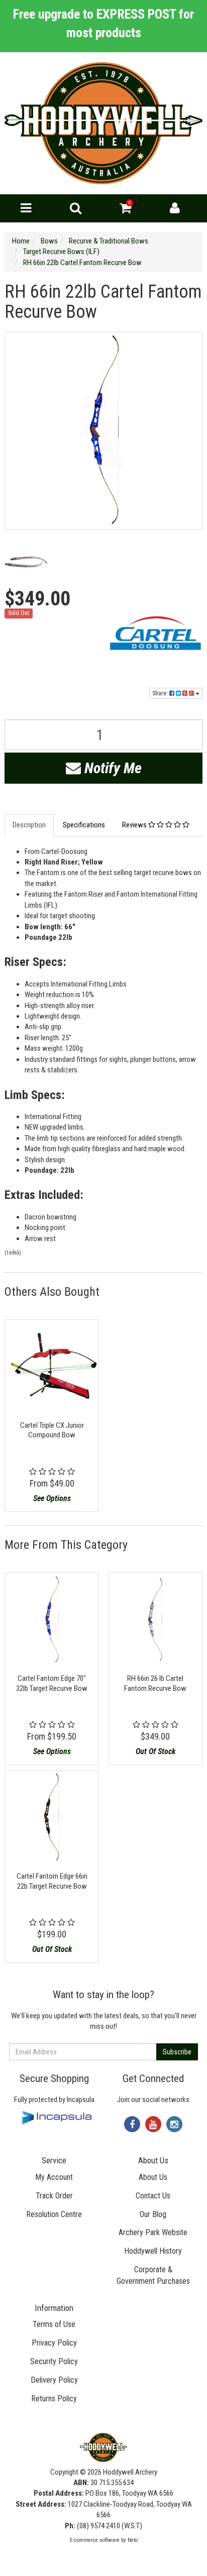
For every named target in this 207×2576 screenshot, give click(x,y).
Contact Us (153, 2196)
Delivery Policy (54, 2380)
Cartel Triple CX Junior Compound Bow (52, 1430)
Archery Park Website (153, 2232)
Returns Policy (54, 2399)
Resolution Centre (54, 2214)
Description (29, 825)
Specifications (84, 825)
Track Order (54, 2196)
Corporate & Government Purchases (153, 2275)
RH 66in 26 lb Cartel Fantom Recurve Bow (155, 1683)
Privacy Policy (54, 2343)
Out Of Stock (156, 1751)
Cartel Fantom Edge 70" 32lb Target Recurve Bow (52, 1683)
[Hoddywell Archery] (103, 123)
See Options (52, 1498)
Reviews (135, 825)
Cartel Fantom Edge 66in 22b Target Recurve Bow (52, 1881)
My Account (54, 2177)
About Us (153, 2177)
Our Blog (153, 2214)
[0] (125, 210)
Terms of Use (54, 2324)
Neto (133, 2540)
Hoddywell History (153, 2251)
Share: (161, 693)
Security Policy (54, 2361)
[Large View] (26, 562)
